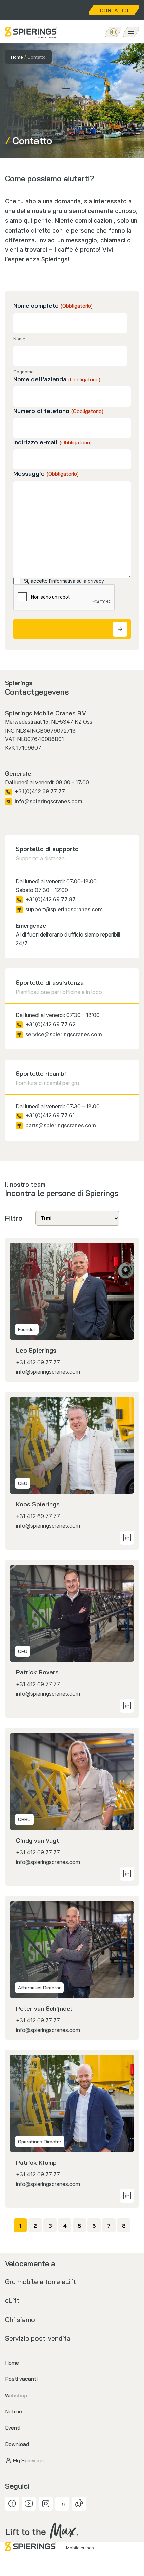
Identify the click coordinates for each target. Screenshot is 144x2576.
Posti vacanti (21, 2379)
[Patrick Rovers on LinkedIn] (127, 1706)
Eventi (13, 2428)
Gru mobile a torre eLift (41, 2281)
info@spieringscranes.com (49, 801)
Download (17, 2444)
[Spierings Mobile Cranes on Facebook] (12, 2504)
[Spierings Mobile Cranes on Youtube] (29, 2504)
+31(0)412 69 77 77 (41, 791)
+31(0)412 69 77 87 (51, 899)
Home (17, 57)
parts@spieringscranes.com (61, 1125)
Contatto (114, 10)
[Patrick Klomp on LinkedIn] (127, 2196)
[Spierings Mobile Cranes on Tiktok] (79, 2504)
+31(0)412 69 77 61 (51, 1115)
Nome (19, 339)
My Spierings (28, 2460)
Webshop (16, 2395)
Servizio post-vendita (38, 2338)
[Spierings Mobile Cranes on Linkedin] (62, 2504)
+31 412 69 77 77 (38, 1362)
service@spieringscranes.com (64, 1034)
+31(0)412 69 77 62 (51, 1024)
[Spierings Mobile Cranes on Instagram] (46, 2504)
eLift (12, 2300)
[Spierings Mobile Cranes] (31, 32)
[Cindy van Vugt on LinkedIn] (127, 1874)
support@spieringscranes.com (64, 909)
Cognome (24, 372)
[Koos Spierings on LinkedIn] (127, 1538)
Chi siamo (20, 2319)
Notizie (14, 2411)
